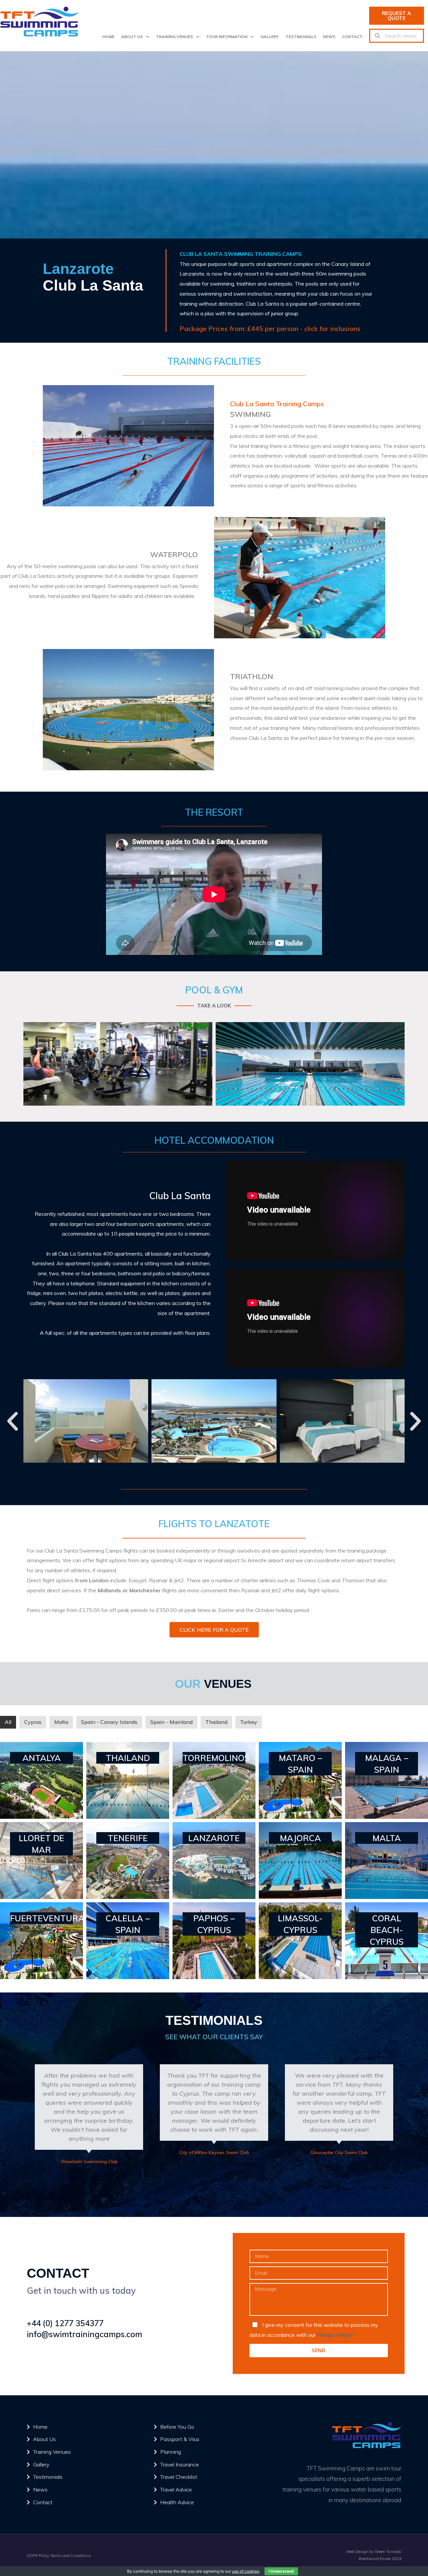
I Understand (281, 2571)
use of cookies (246, 2571)
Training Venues (174, 37)
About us (132, 37)
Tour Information (227, 37)
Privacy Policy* (335, 2335)
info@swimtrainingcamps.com (84, 2334)
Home (108, 37)
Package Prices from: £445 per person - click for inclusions (270, 329)
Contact (352, 37)
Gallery (270, 37)
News (329, 37)
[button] (397, 16)
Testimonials (301, 37)
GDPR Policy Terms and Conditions (59, 2555)
